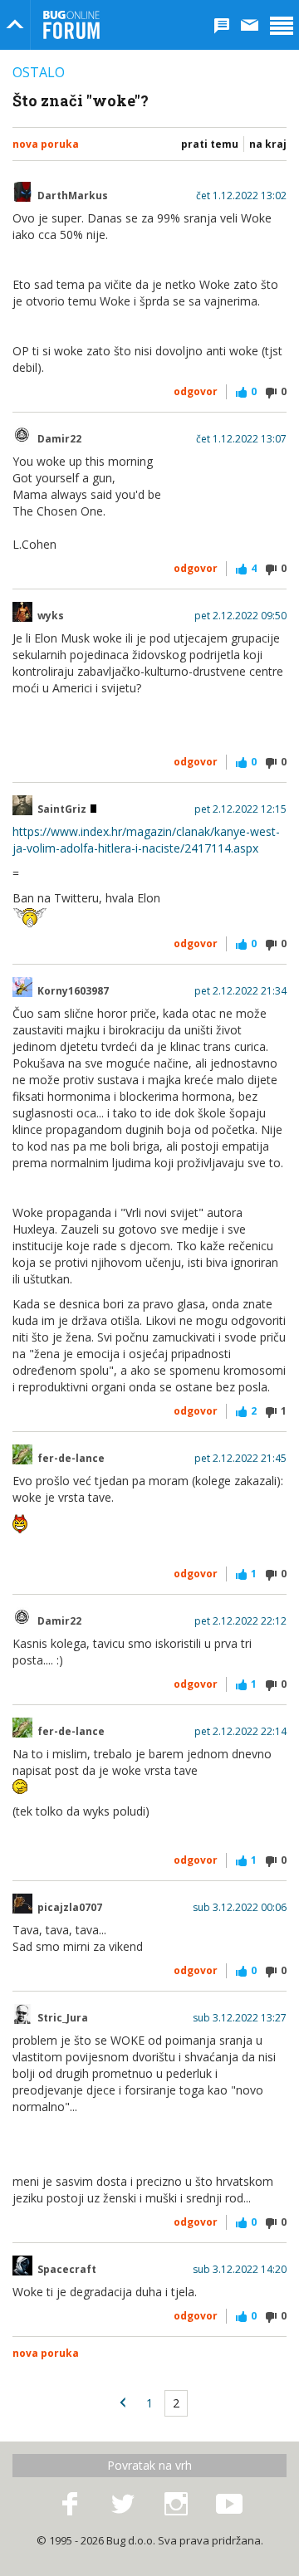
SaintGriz (63, 809)
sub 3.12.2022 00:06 (240, 1908)
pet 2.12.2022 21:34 (240, 991)
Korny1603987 (73, 991)
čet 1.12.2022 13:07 (241, 439)
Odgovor (196, 391)
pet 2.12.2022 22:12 (240, 1621)
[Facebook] (70, 2505)
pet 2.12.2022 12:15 (240, 809)
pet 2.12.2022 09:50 (240, 616)
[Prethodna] (123, 2403)
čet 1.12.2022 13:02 (241, 196)
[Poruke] (250, 25)
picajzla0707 (70, 1908)
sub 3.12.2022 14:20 (240, 2270)
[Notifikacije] (222, 25)
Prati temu (210, 144)
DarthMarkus (73, 196)
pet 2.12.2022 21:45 (240, 1459)
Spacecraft (67, 2270)
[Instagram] (176, 2505)
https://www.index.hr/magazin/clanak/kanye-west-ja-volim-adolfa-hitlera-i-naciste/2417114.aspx (146, 840)
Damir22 (59, 439)
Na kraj (268, 144)
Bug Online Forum (71, 25)
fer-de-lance (71, 1459)
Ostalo (39, 72)
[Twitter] (123, 2505)
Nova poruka (46, 144)
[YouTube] (229, 2505)
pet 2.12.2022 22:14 (240, 1732)
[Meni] (282, 25)
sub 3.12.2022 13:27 (240, 2018)
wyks (51, 616)
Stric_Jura (63, 2018)
